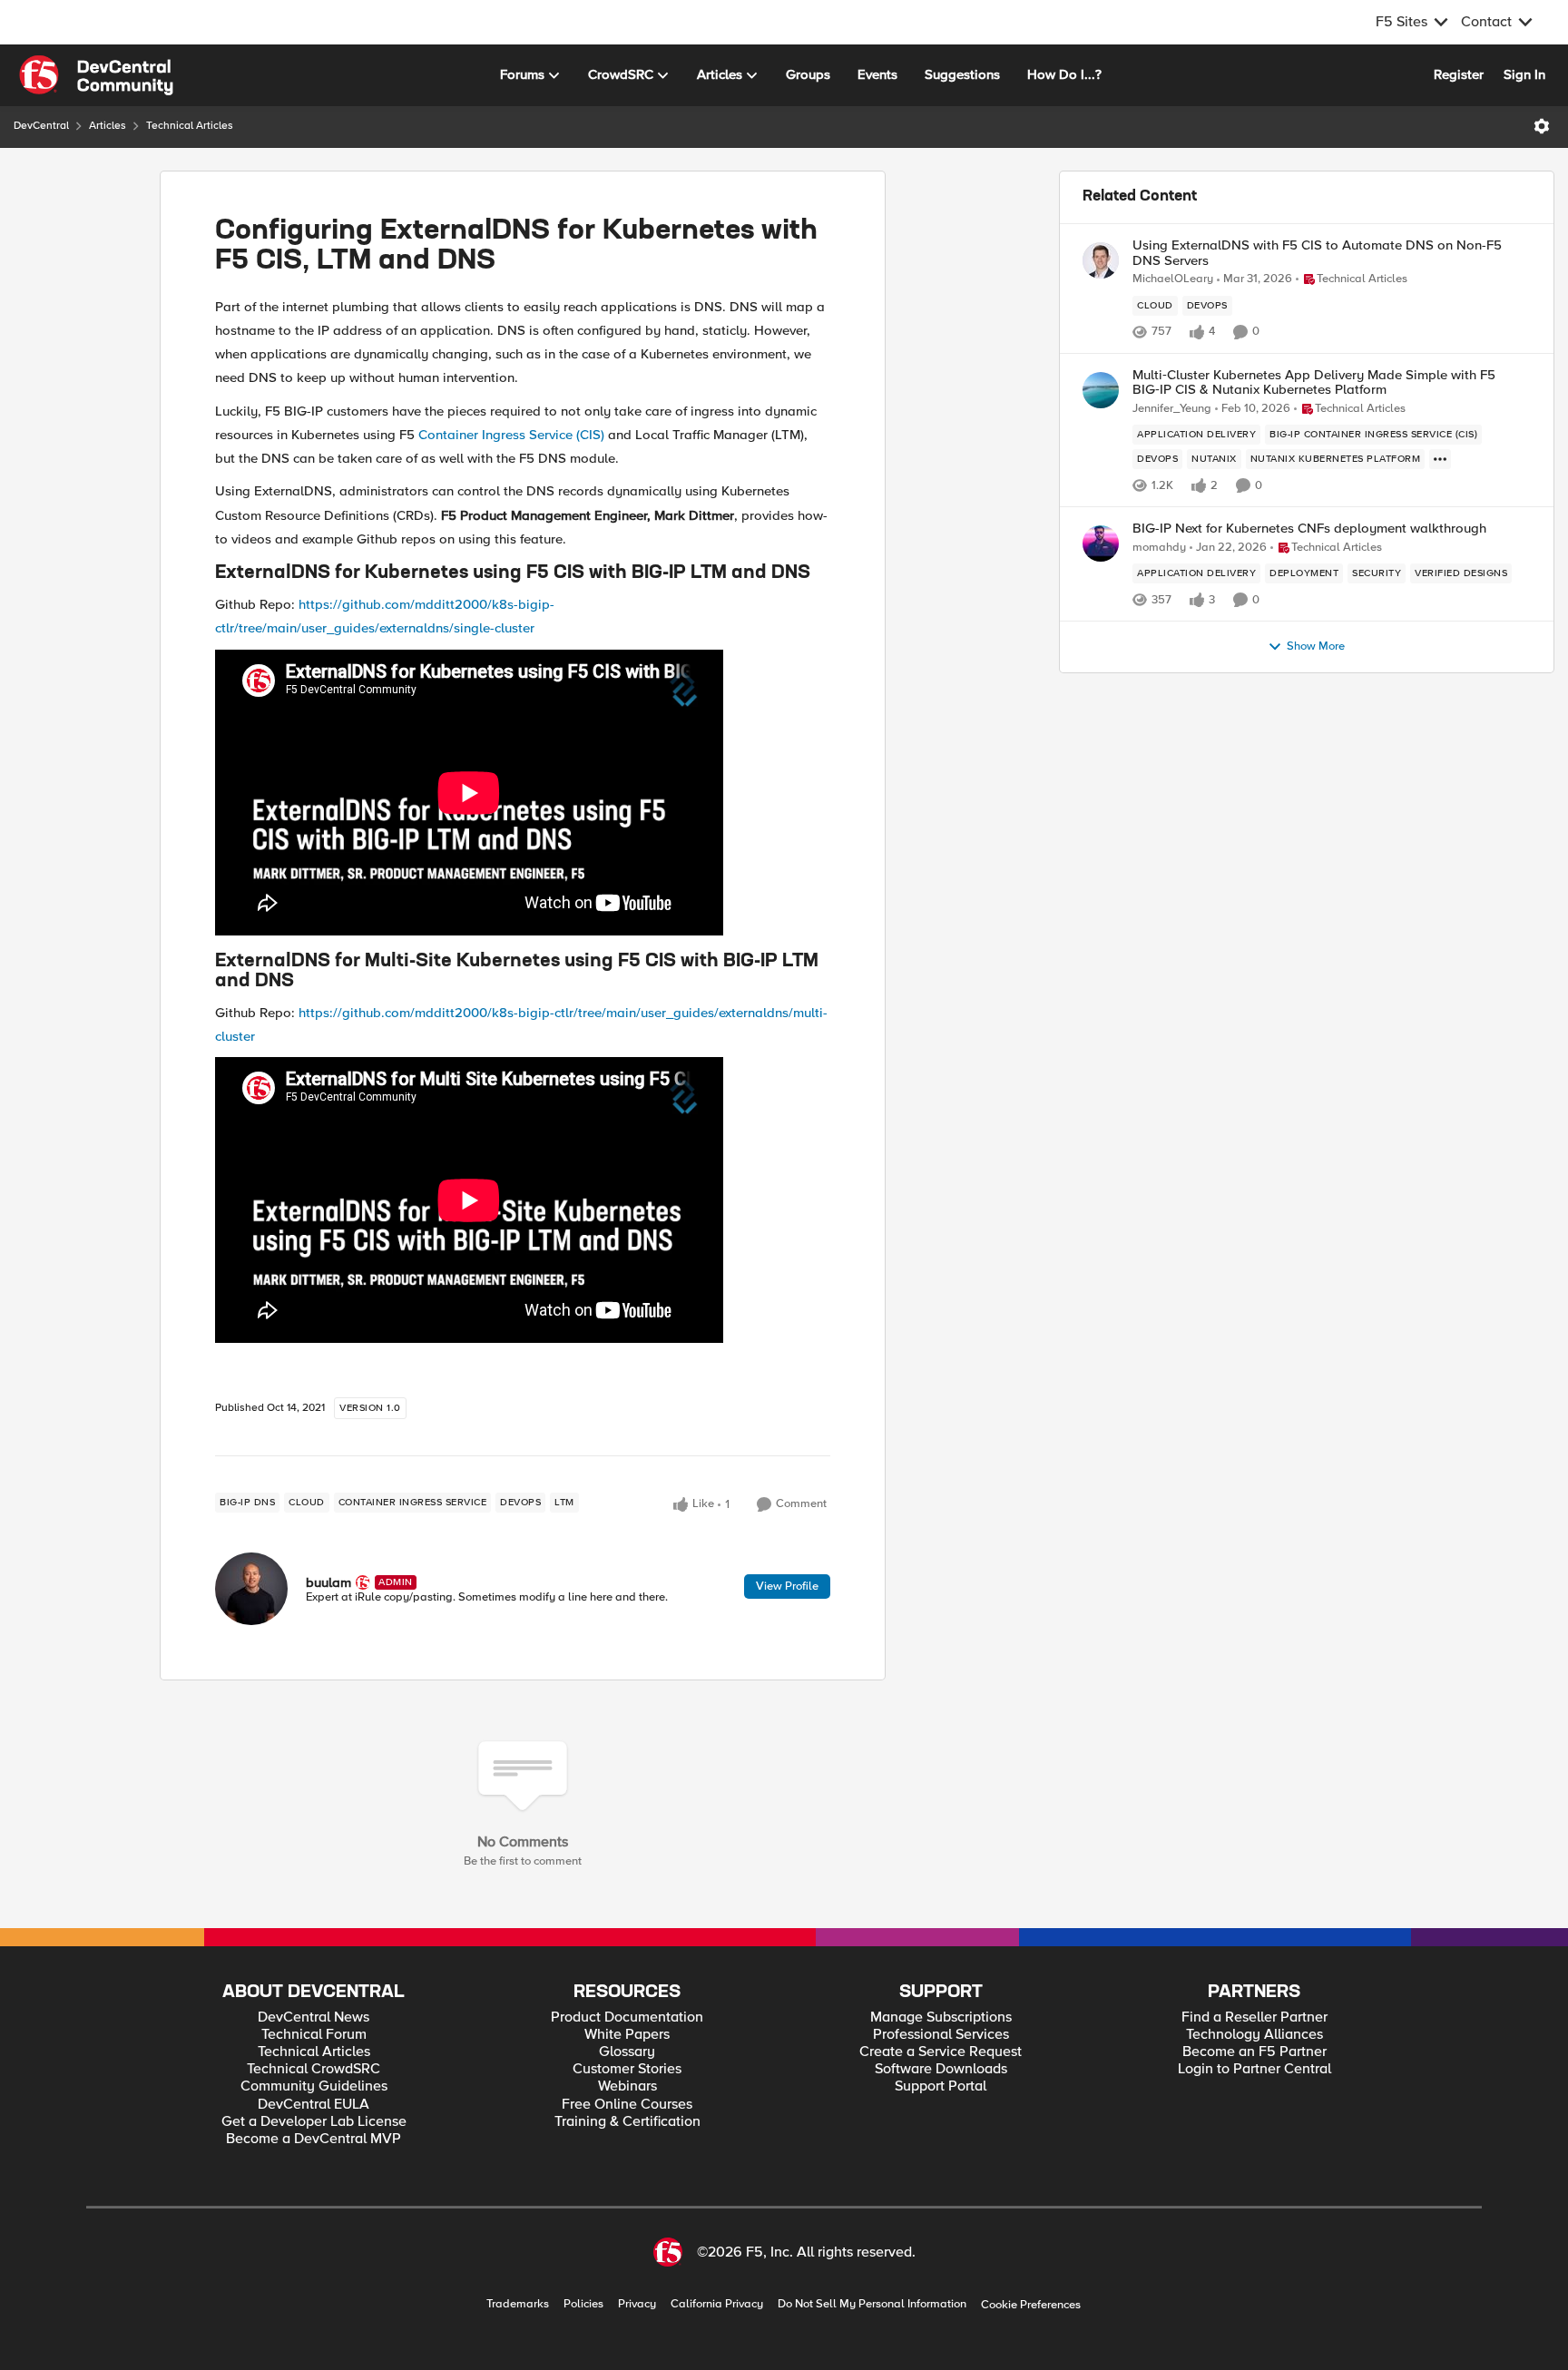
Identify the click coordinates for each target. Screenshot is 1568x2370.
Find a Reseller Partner (1254, 2017)
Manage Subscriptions (941, 2017)
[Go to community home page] (96, 75)
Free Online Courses (627, 2105)
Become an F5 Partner (1254, 2052)
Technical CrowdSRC (314, 2069)
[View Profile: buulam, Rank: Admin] (251, 1589)
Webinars (627, 2086)
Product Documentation (627, 2017)
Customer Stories (627, 2069)
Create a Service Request (941, 2052)
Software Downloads (941, 2069)
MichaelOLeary (1173, 279)
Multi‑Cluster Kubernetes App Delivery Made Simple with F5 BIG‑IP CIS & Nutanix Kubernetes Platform (1314, 382)
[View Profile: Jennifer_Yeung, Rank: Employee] (1101, 390)
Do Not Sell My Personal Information (872, 2304)
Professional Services (941, 2035)
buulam (328, 1582)
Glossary (627, 2052)
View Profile (787, 1586)
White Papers (627, 2035)
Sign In (1524, 74)
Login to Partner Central (1254, 2069)
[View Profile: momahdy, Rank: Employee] (1101, 544)
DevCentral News (314, 2017)
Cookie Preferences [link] (1031, 2305)
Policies (583, 2304)
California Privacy (717, 2304)
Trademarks (518, 2304)
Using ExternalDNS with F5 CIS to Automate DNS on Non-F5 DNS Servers (1317, 253)
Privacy (637, 2304)
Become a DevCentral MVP (314, 2139)
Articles (108, 126)
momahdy (1159, 548)
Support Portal (941, 2086)
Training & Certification (627, 2122)
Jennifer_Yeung (1172, 409)
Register (1459, 74)
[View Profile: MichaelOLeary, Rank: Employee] (1101, 260)
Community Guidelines (314, 2086)
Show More (1316, 646)
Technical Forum (314, 2035)
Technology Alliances (1254, 2035)
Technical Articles (190, 126)
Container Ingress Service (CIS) (511, 435)
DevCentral (41, 126)
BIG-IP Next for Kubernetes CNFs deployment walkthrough (1309, 529)
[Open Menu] (1542, 126)
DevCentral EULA (314, 2105)
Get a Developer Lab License (314, 2122)
